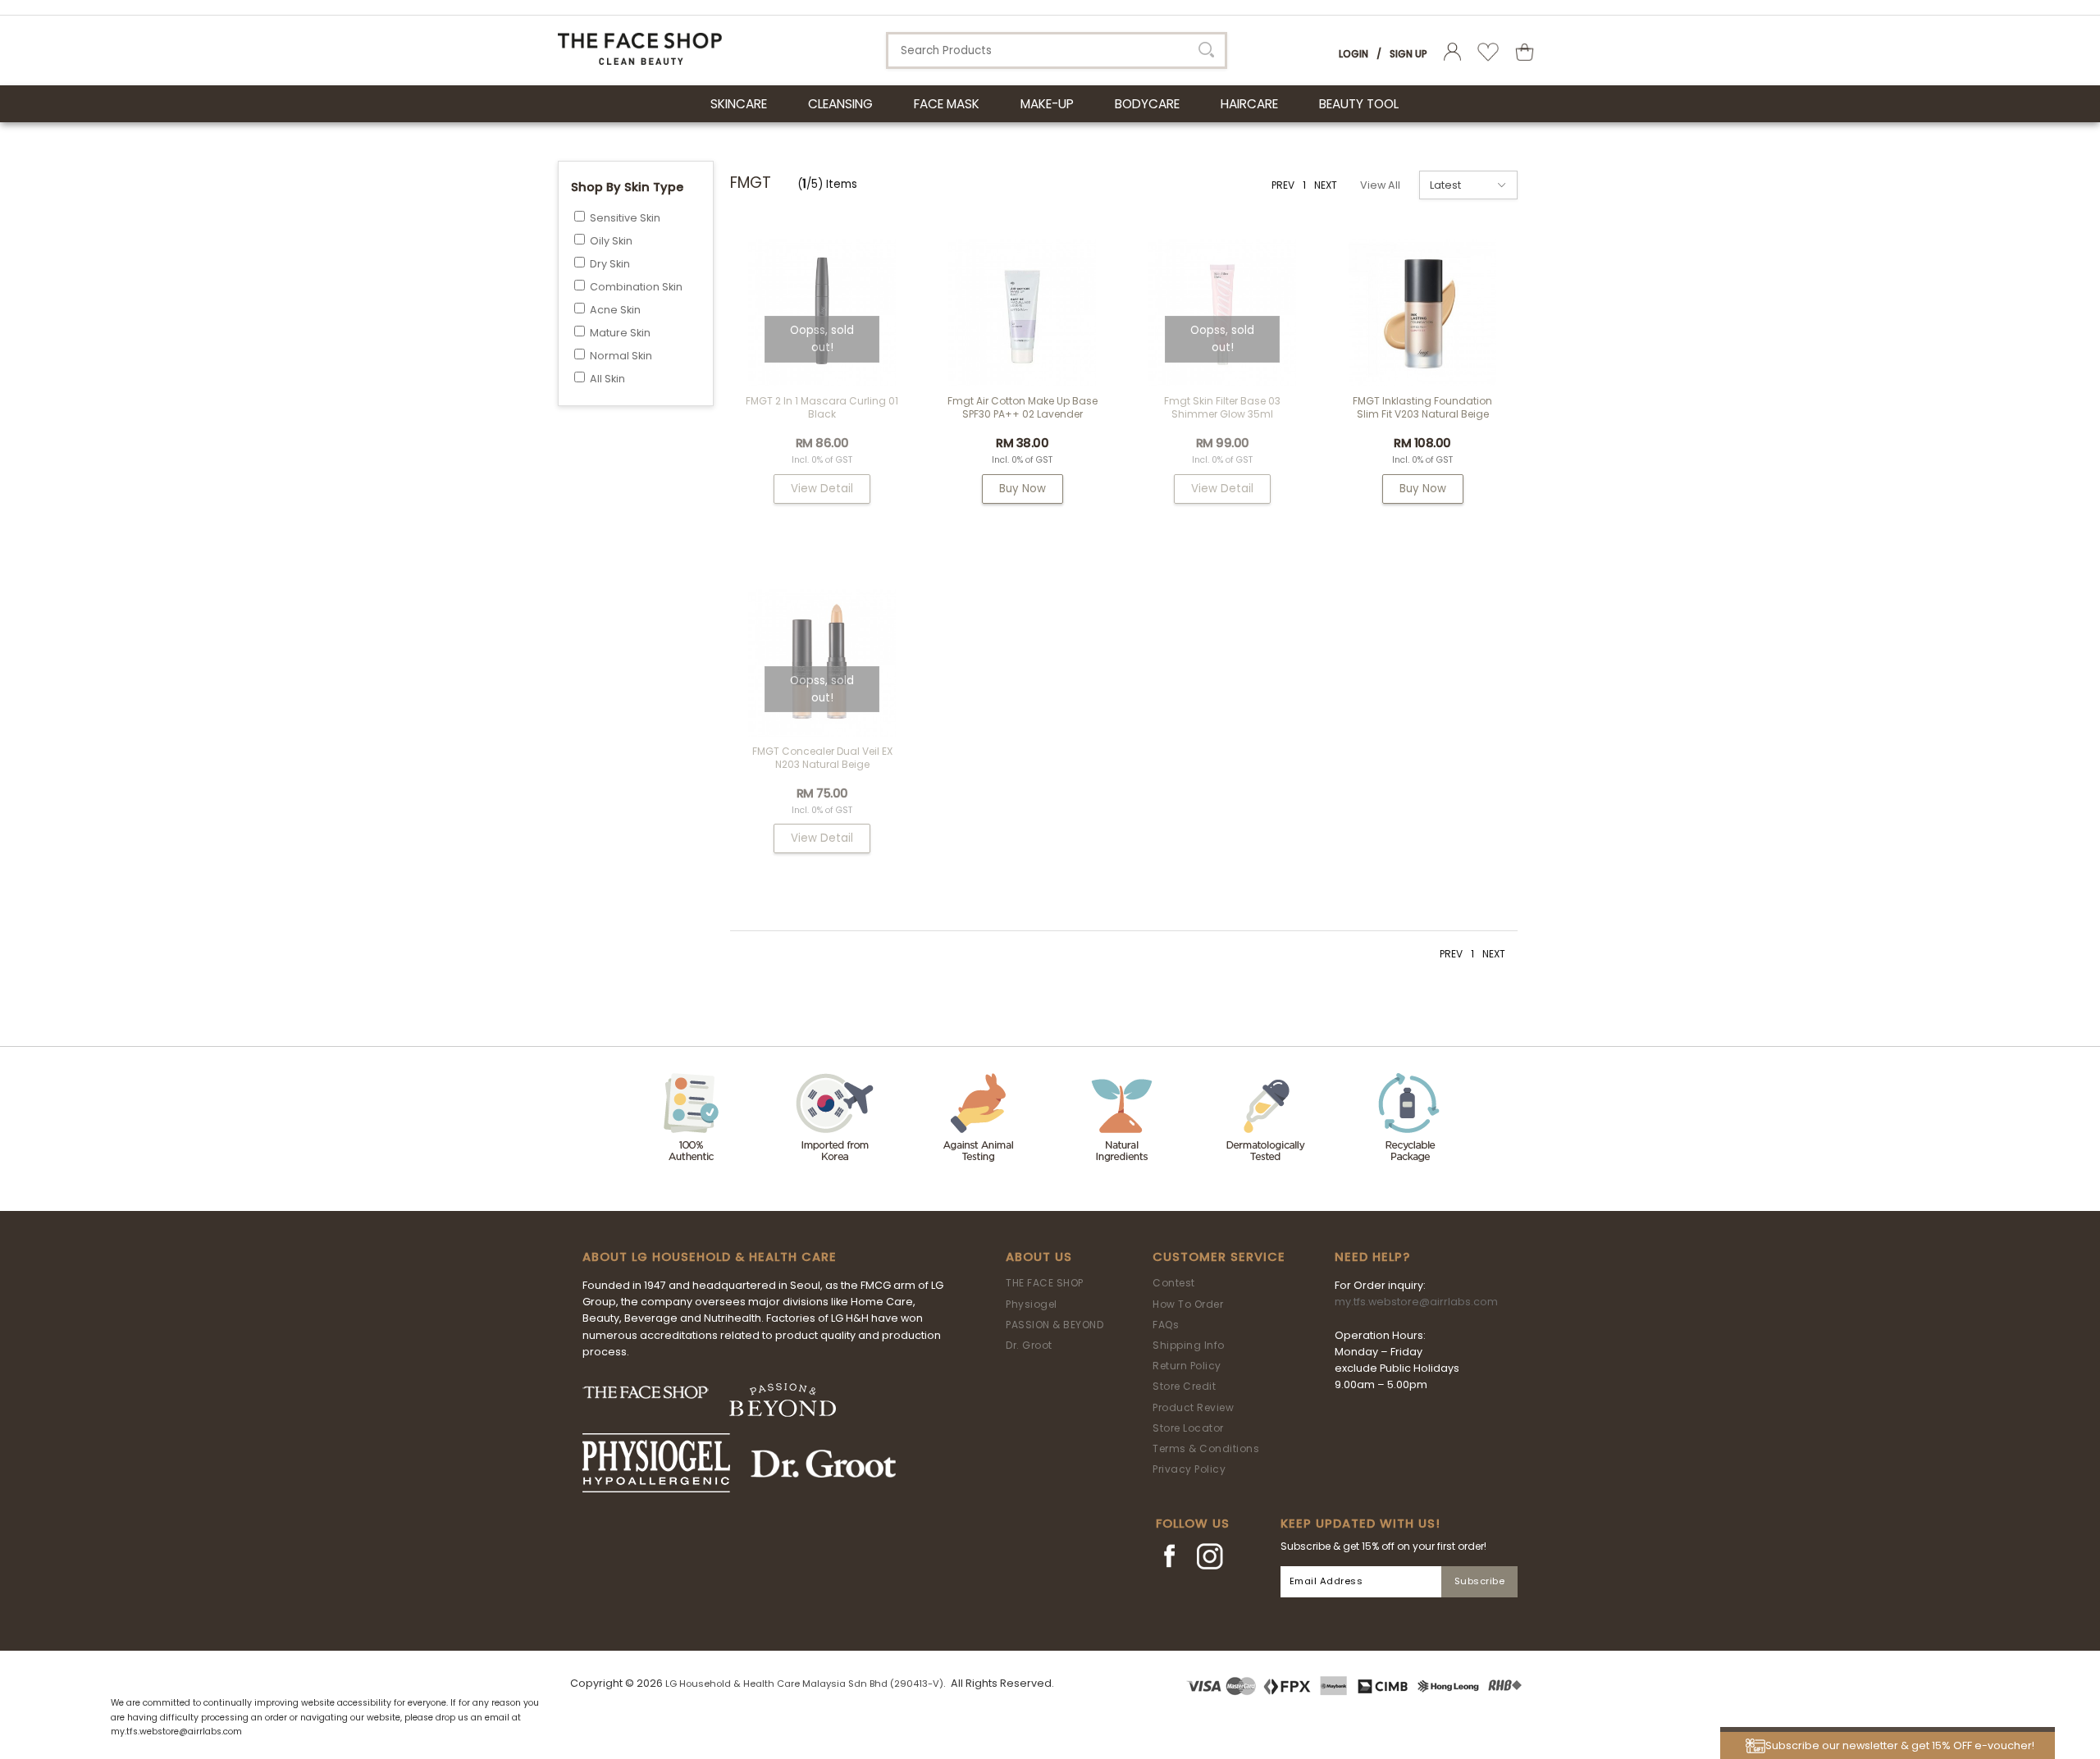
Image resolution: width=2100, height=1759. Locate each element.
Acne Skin (615, 310)
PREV (1283, 185)
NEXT (1326, 185)
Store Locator (1188, 1428)
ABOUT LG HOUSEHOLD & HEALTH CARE (710, 1257)
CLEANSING (840, 104)
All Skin (607, 379)
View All (1380, 185)
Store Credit (1184, 1386)
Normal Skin (621, 356)
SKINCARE (739, 104)
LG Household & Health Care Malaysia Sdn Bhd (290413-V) (804, 1684)
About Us (1039, 1257)
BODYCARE (1147, 104)
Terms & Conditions (1206, 1448)
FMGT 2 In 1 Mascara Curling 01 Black (822, 407)
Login (1354, 54)
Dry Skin (610, 264)
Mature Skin (620, 333)
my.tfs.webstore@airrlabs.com (1416, 1302)
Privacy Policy (1189, 1469)
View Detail (822, 489)
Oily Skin (611, 241)
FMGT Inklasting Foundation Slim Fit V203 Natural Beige (1422, 407)
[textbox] (1057, 50)
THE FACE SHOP (1045, 1283)
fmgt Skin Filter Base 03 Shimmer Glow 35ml (1222, 407)
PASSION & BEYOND (1055, 1325)
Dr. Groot (1029, 1345)
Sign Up (1408, 54)
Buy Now (1023, 489)
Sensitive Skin (625, 218)
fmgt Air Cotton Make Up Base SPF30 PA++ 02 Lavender (1023, 407)
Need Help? (1372, 1257)
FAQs (1166, 1325)
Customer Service (1219, 1257)
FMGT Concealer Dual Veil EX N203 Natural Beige (822, 758)
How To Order (1188, 1304)
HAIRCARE (1249, 104)
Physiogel (1032, 1304)
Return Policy (1187, 1366)
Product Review (1193, 1407)
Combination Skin (636, 287)
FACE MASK (947, 104)
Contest (1174, 1283)
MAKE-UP (1047, 104)
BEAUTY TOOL (1359, 104)
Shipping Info (1189, 1345)
